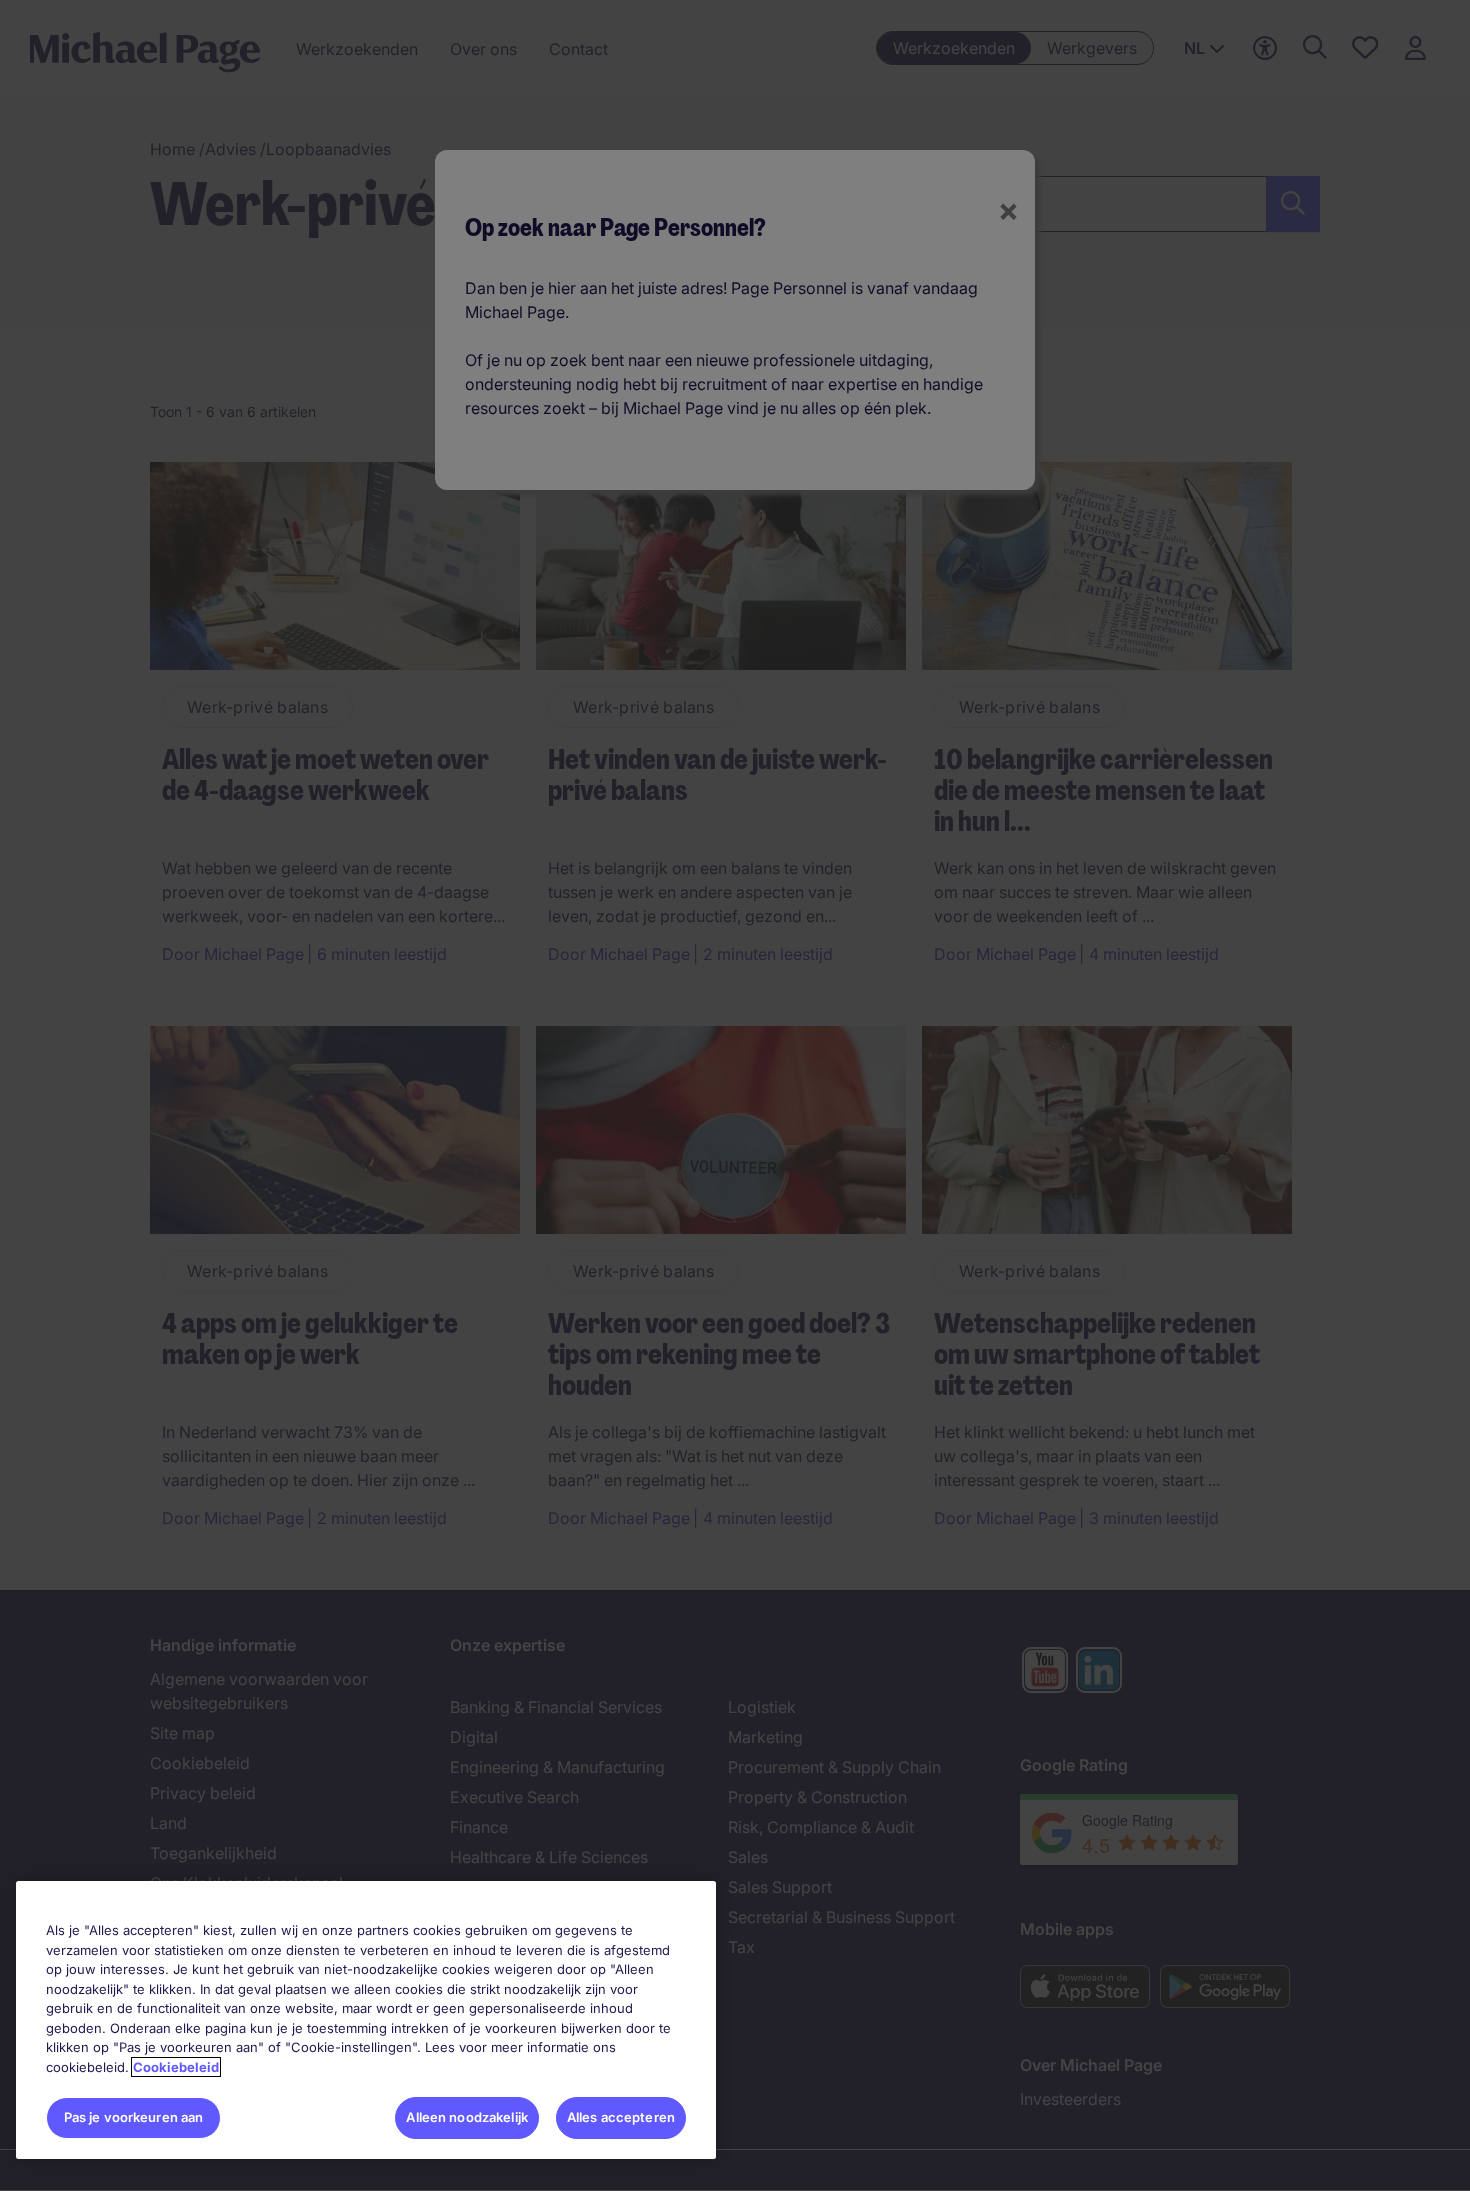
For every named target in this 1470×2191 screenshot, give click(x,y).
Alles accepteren (621, 2117)
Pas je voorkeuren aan (134, 2117)
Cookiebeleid (176, 2067)
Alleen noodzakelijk (466, 2117)
